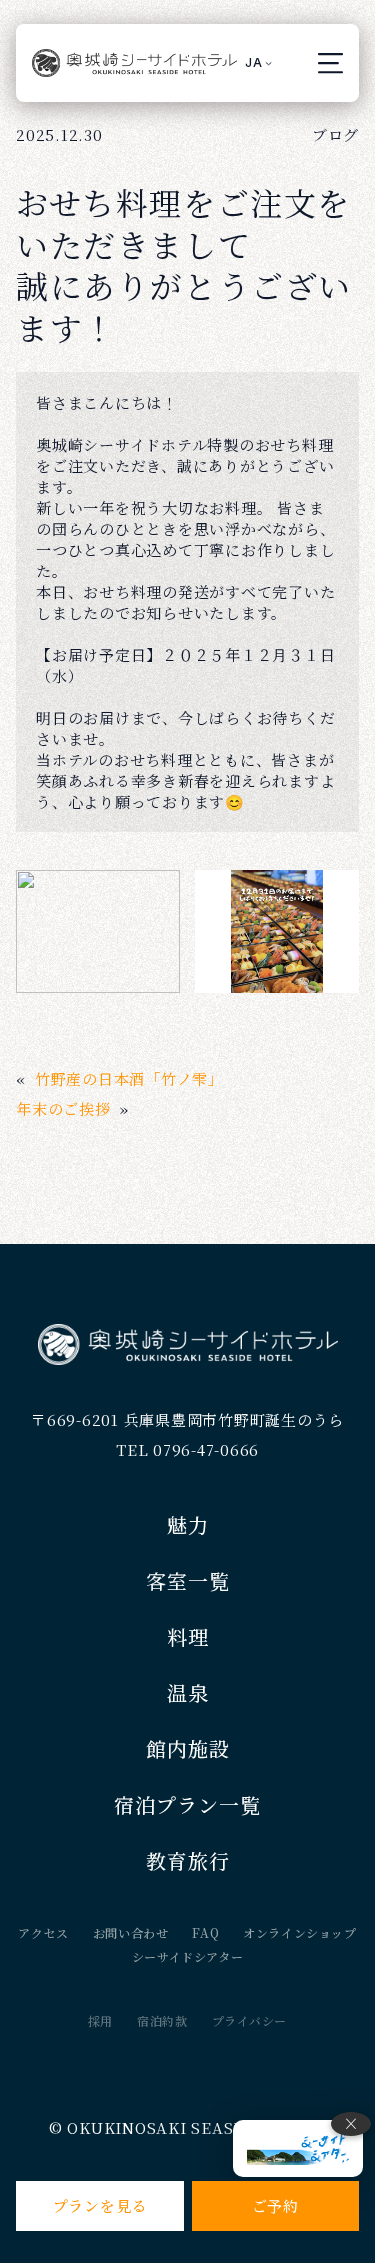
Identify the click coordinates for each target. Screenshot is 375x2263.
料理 (188, 1636)
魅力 (188, 1524)
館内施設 (188, 1748)
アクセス (43, 1932)
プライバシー (250, 2020)
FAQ (205, 1932)
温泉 (188, 1692)
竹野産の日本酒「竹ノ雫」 (129, 1078)
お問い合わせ (131, 1932)
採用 (100, 2020)
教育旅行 (188, 1860)
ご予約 (275, 2205)
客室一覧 (188, 1580)
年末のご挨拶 (63, 1108)
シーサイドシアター (187, 1956)
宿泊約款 (162, 2020)
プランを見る (100, 2205)
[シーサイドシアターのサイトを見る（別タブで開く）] (298, 2148)
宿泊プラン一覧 (187, 1804)
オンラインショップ (299, 1932)
